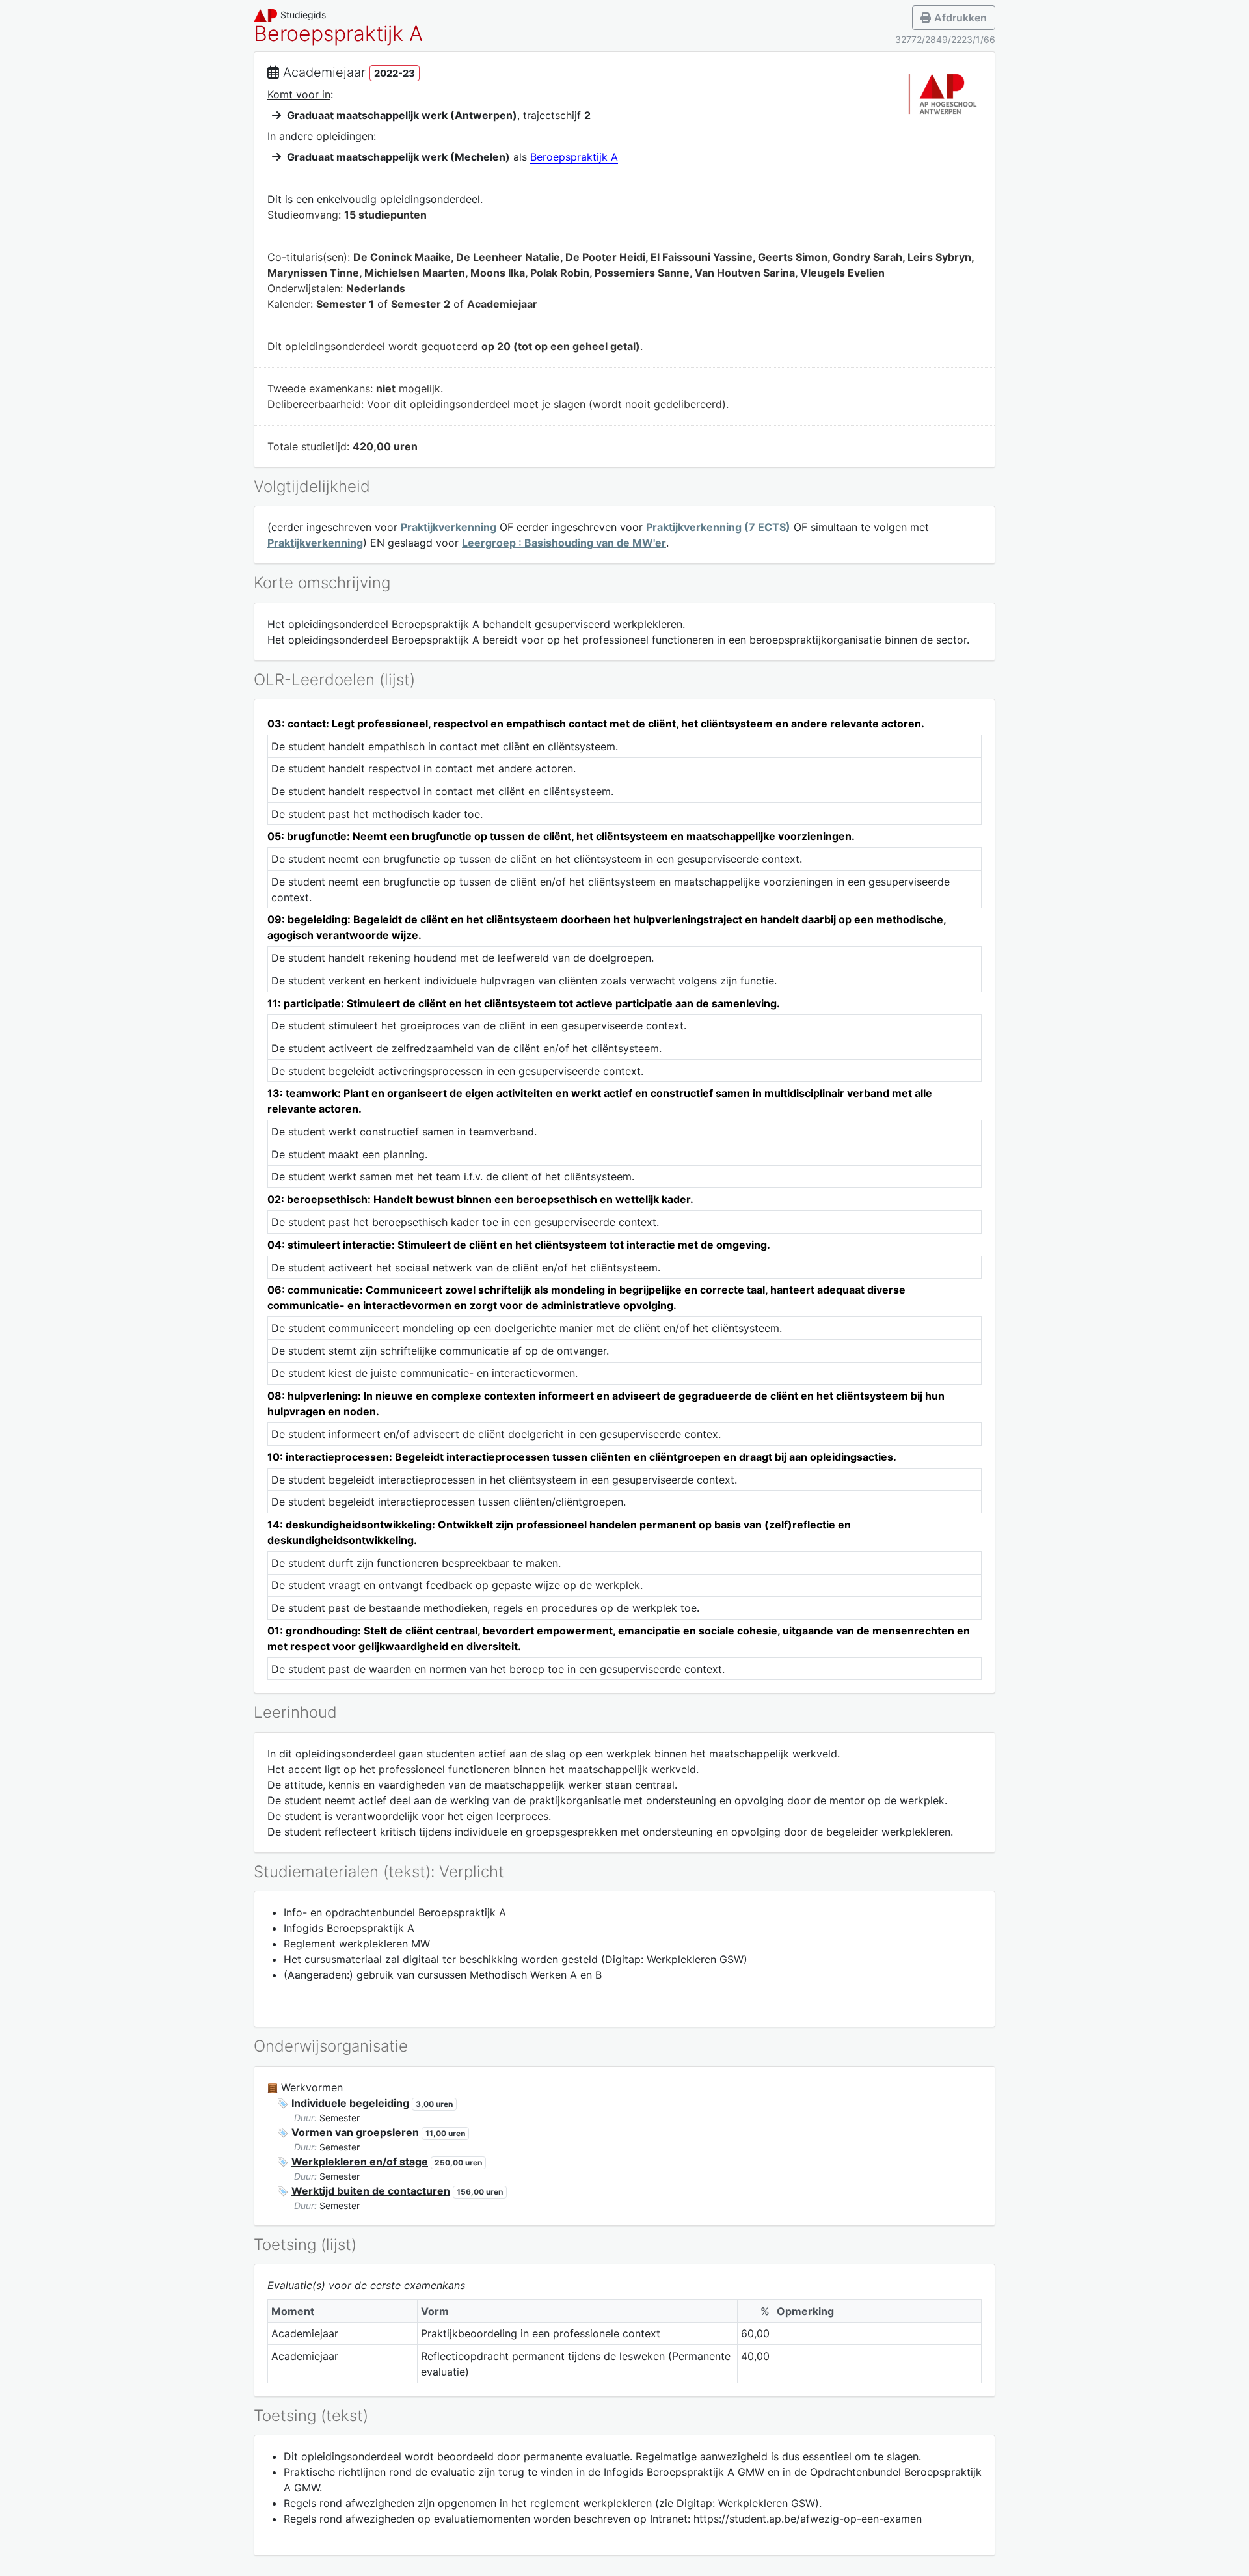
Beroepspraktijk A (574, 157)
